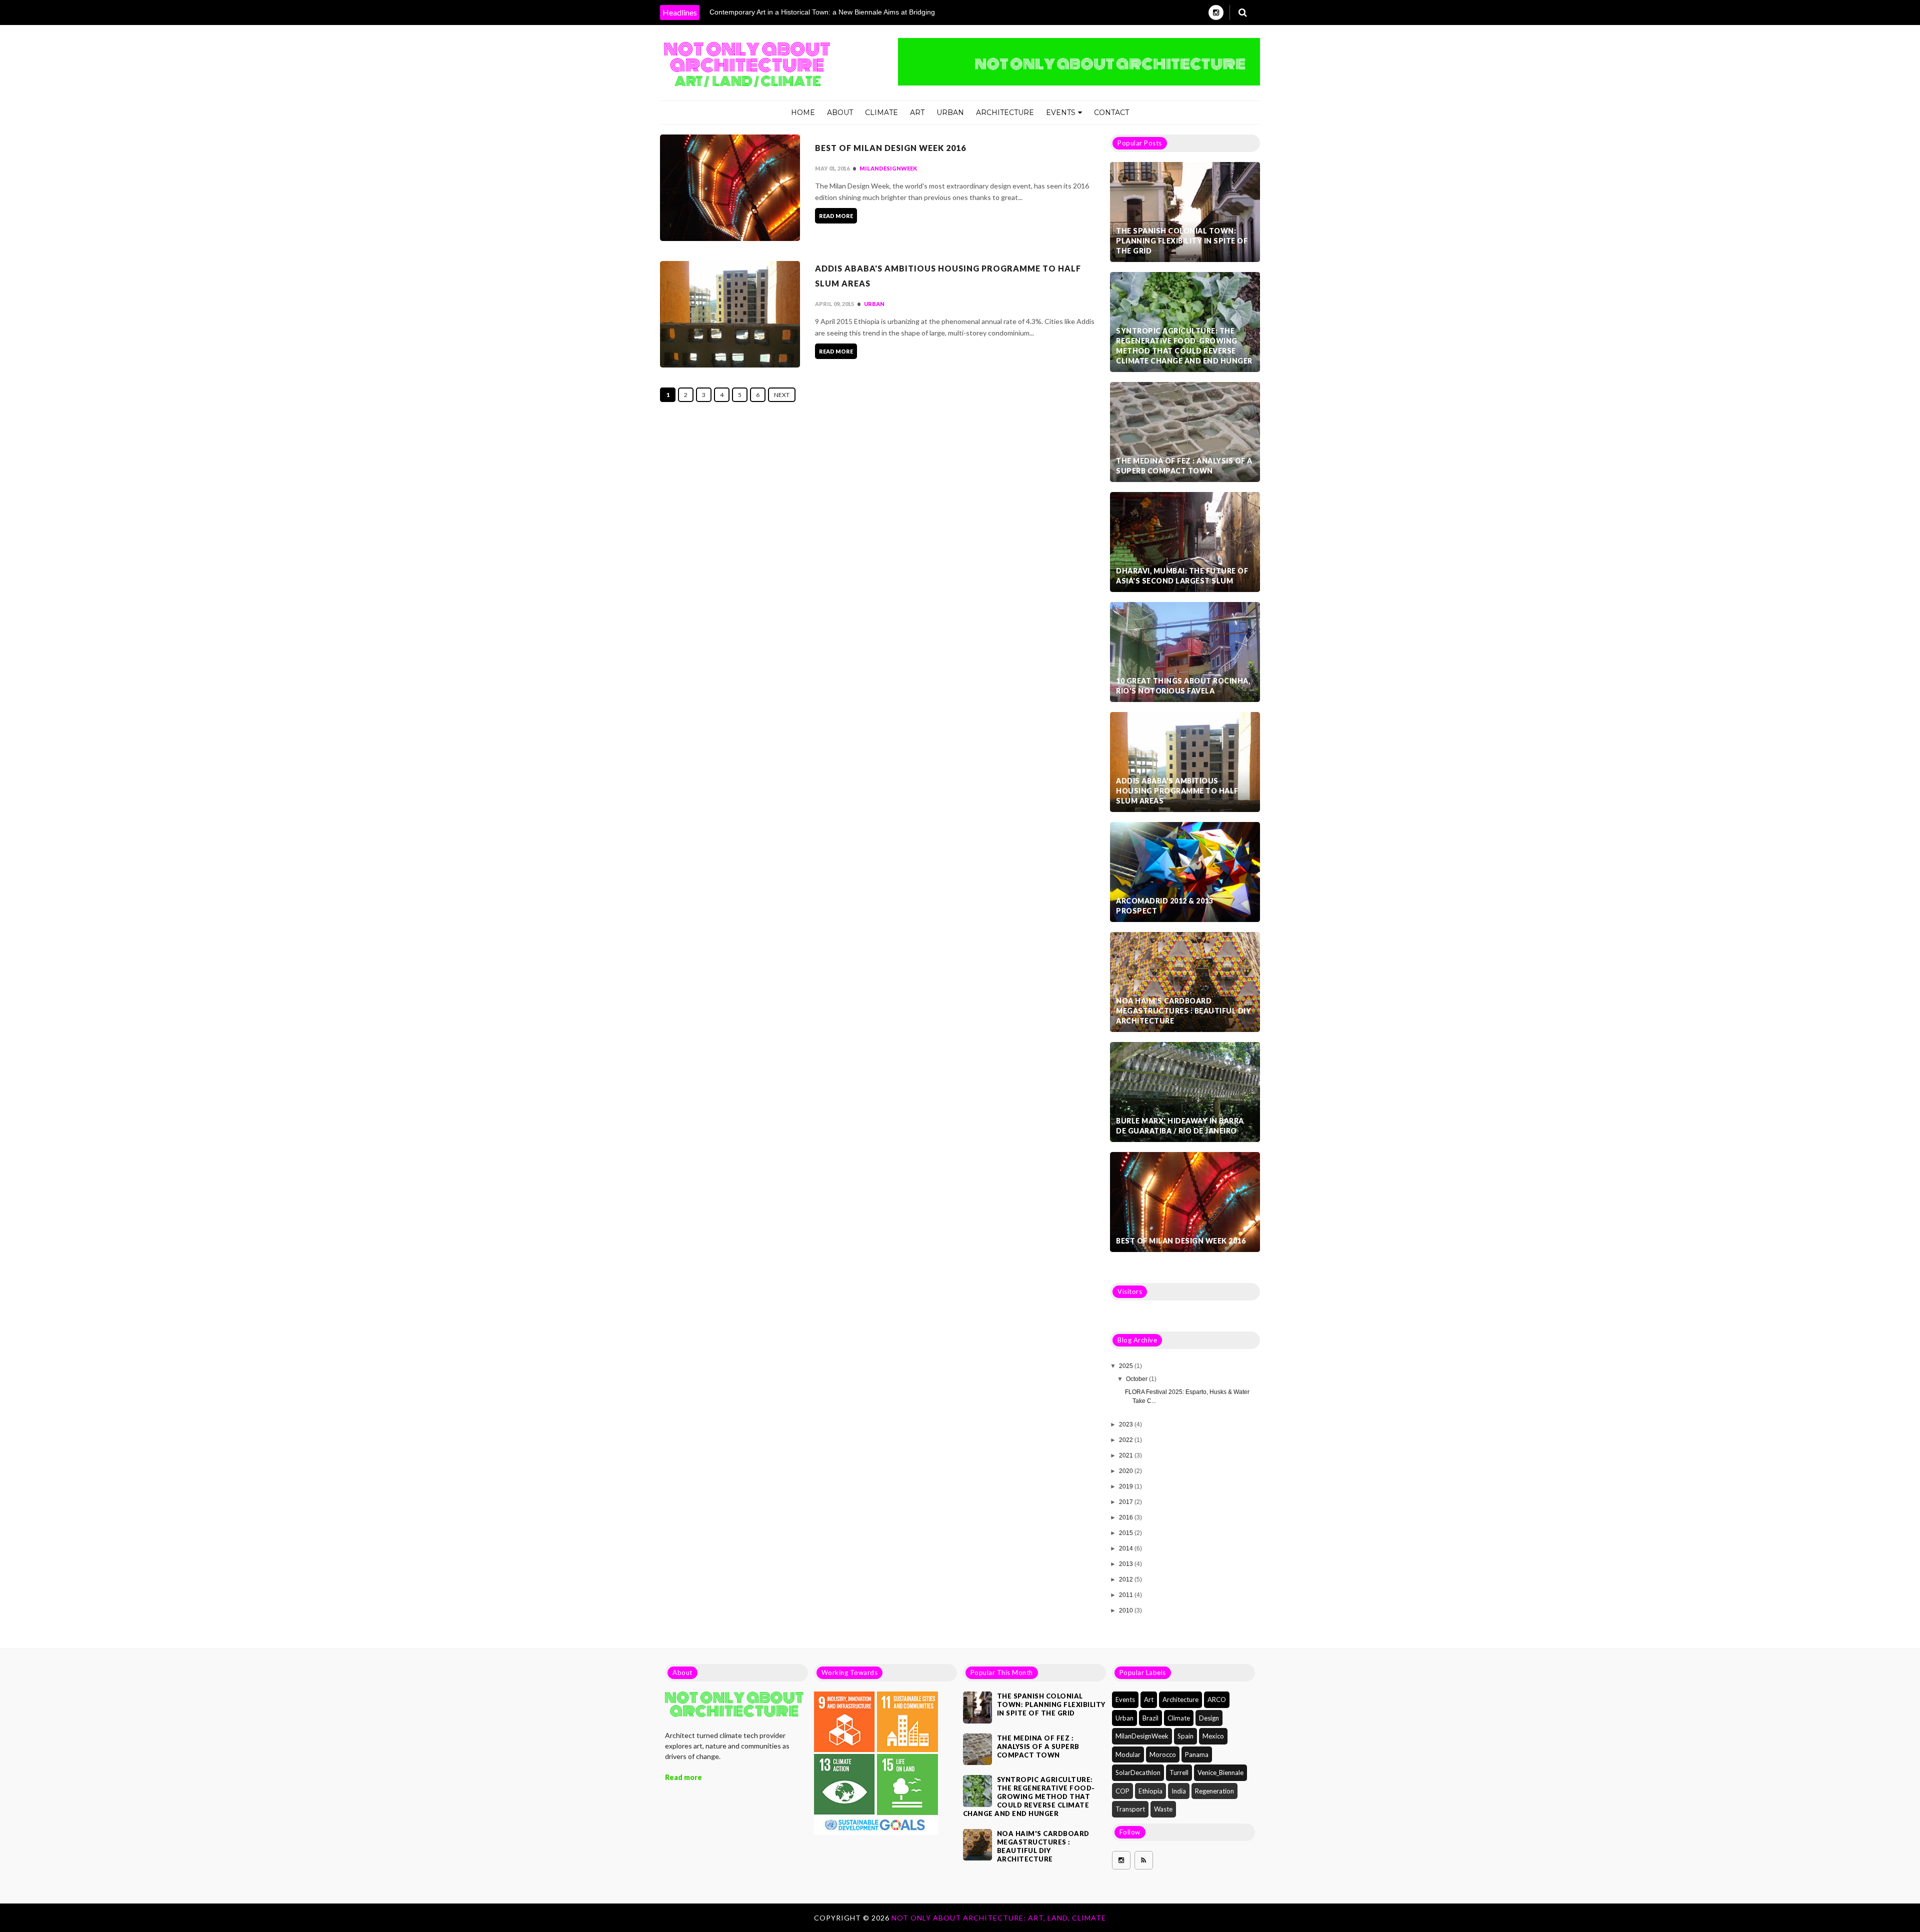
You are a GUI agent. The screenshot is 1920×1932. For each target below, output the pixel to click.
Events (1061, 112)
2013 (1127, 1564)
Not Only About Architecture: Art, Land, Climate (999, 1918)
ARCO (1217, 1699)
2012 (1127, 1579)
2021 (1127, 1455)
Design (1209, 1718)
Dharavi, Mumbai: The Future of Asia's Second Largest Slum (1182, 576)
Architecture (1005, 112)
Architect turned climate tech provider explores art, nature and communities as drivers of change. (727, 1746)
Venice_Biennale (1220, 1772)
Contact (1111, 112)
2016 (1127, 1517)
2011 (1127, 1595)
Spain (1185, 1736)
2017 (1127, 1502)
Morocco (1163, 1754)
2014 (1127, 1548)
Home (803, 112)
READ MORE (836, 216)
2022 (1127, 1440)
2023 (1127, 1424)
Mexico (1213, 1736)
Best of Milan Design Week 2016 (890, 148)
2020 (1127, 1471)
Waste (1163, 1809)
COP (1122, 1791)
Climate (881, 112)
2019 (1127, 1486)
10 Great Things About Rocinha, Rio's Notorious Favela (1183, 686)
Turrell (1179, 1772)
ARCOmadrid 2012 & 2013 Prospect (1164, 906)
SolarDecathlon (1138, 1772)
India (1179, 1791)
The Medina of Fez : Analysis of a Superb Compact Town (1184, 466)
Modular (1128, 1754)
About (840, 112)
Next (782, 395)
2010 (1127, 1610)
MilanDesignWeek (888, 168)
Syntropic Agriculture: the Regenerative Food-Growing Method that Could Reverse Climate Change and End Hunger (1184, 346)
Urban (950, 112)
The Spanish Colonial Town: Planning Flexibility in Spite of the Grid (1182, 241)
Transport (1130, 1809)
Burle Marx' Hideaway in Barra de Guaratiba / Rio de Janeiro (1180, 1126)
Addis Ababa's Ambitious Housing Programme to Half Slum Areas (948, 276)
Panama (1197, 1754)
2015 (1127, 1533)
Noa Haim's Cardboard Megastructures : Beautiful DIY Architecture (1183, 1011)
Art (917, 112)
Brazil (1150, 1718)
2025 (1127, 1366)
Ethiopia (1150, 1791)
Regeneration (1214, 1791)
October (1137, 1379)
